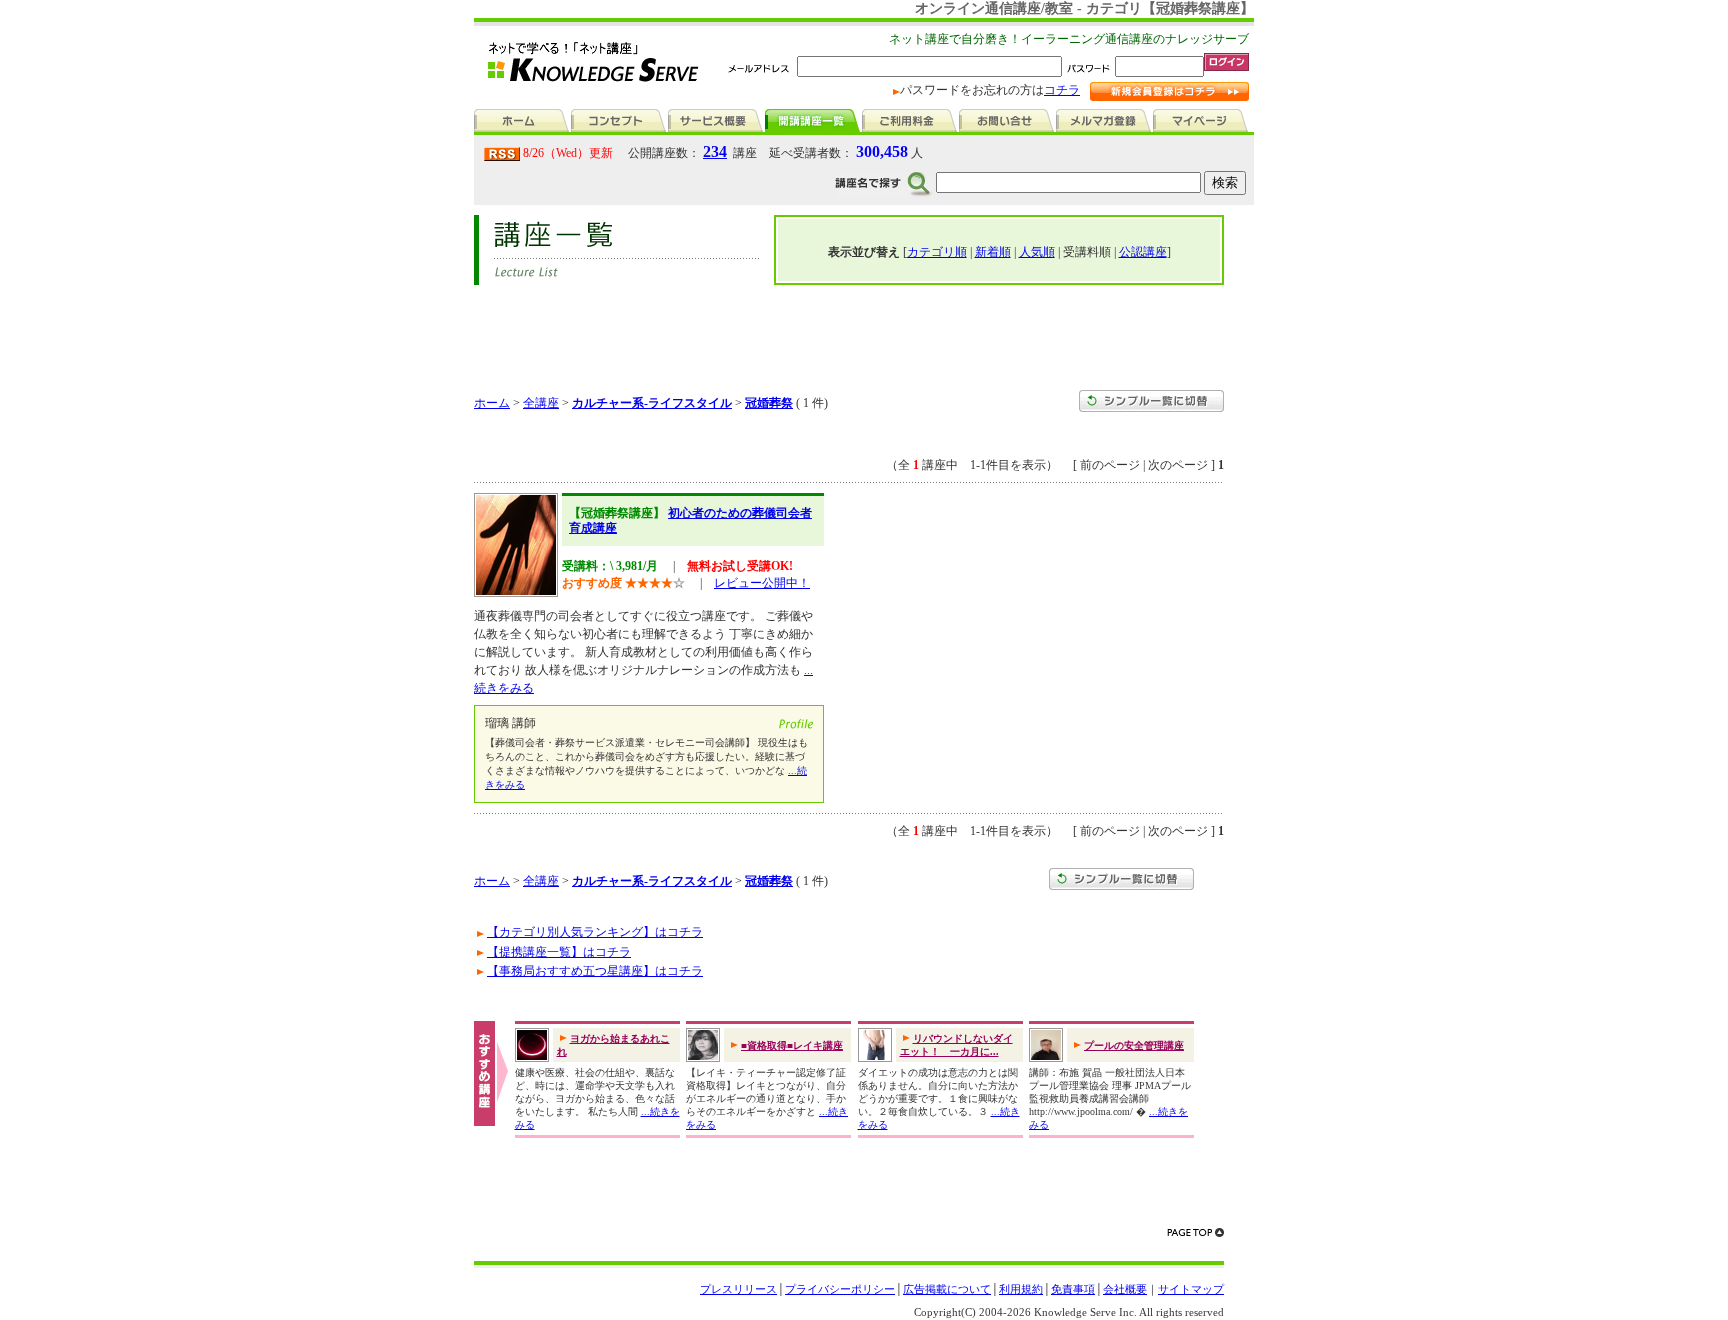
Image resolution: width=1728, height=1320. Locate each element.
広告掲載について (947, 1289)
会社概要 (1125, 1289)
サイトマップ (1191, 1289)
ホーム (492, 403)
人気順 (1037, 252)
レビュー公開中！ (762, 583)
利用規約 (1021, 1289)
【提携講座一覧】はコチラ (559, 952)
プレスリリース (738, 1289)
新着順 (993, 252)
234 (715, 151)
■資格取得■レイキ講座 (792, 1045)
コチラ (1062, 90)
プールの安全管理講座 (1134, 1045)
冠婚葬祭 (769, 403)
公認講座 (1143, 252)
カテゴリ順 (937, 252)
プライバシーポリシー (840, 1289)
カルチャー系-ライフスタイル (652, 403)
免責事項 (1073, 1289)
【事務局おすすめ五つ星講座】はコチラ (595, 971)
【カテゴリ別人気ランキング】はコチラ (595, 932)
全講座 (541, 403)
